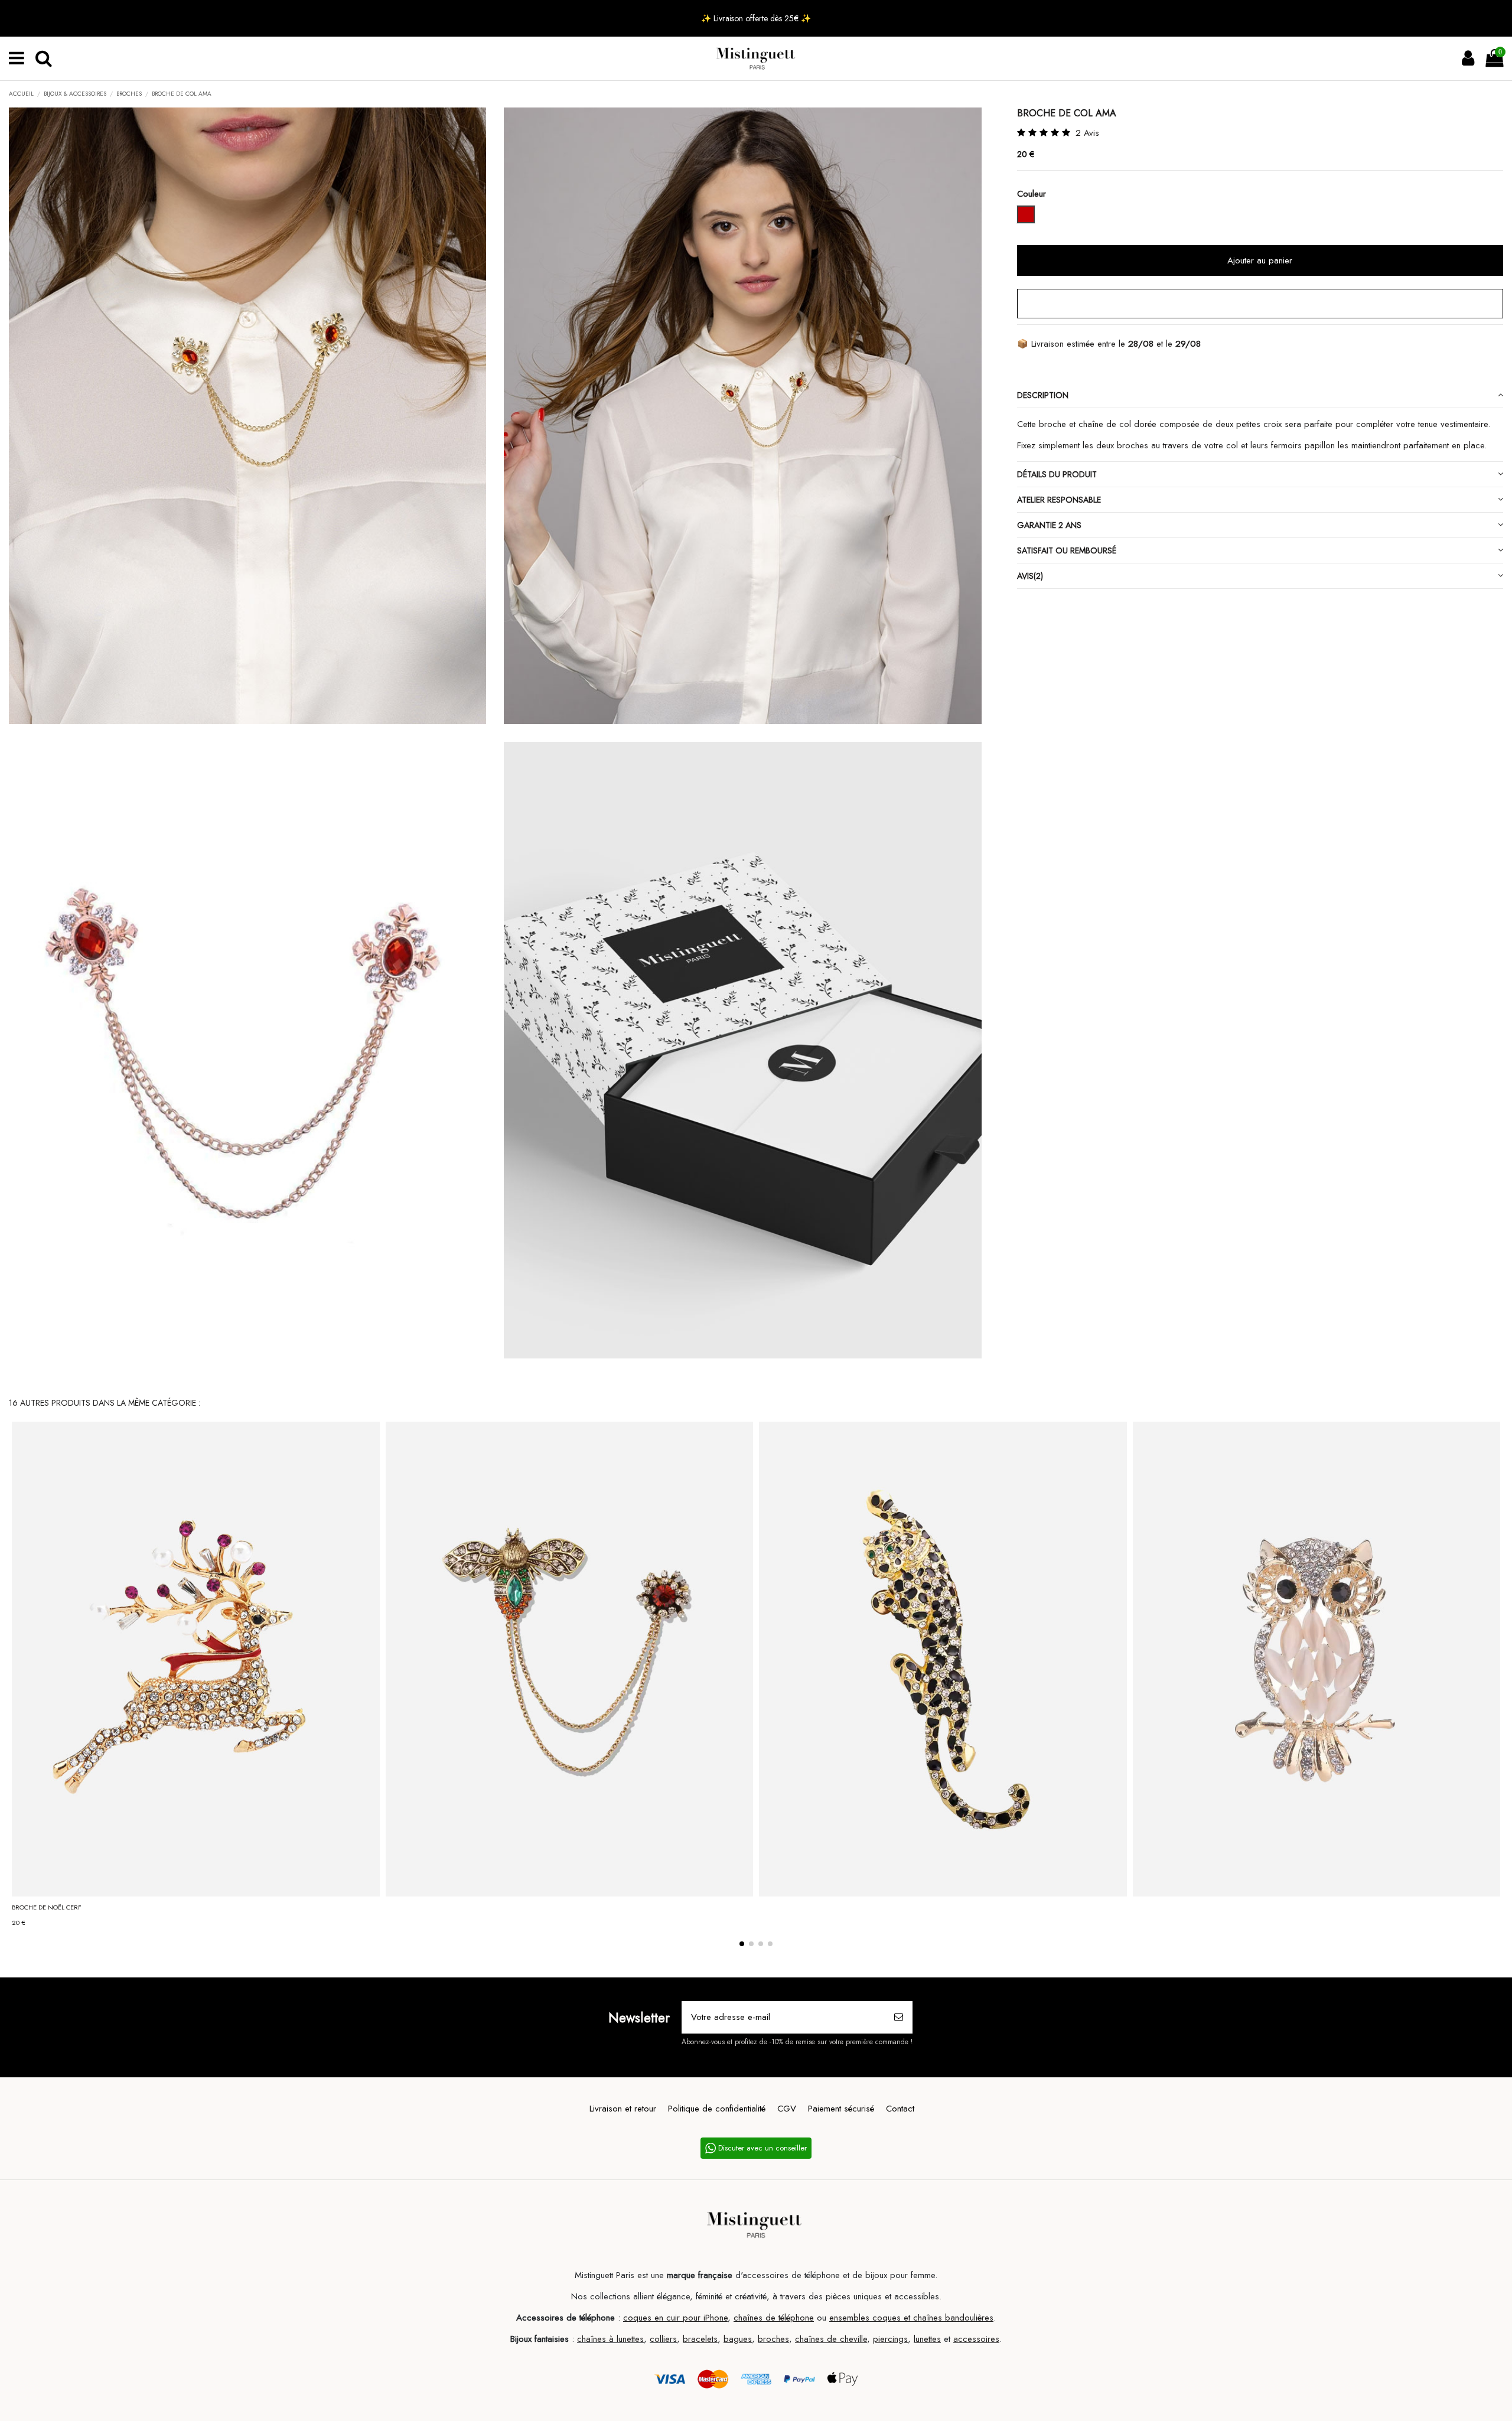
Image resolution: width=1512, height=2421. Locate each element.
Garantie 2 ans (1049, 525)
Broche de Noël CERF (47, 1907)
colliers (663, 2339)
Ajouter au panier (1260, 260)
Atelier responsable (1059, 500)
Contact (900, 2109)
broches (773, 2339)
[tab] (1260, 395)
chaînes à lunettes (610, 2339)
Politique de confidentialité (717, 2109)
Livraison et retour (623, 2109)
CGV (787, 2109)
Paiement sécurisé (841, 2109)
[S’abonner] (899, 2017)
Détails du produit (1057, 474)
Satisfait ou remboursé (1067, 550)
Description (1043, 395)
